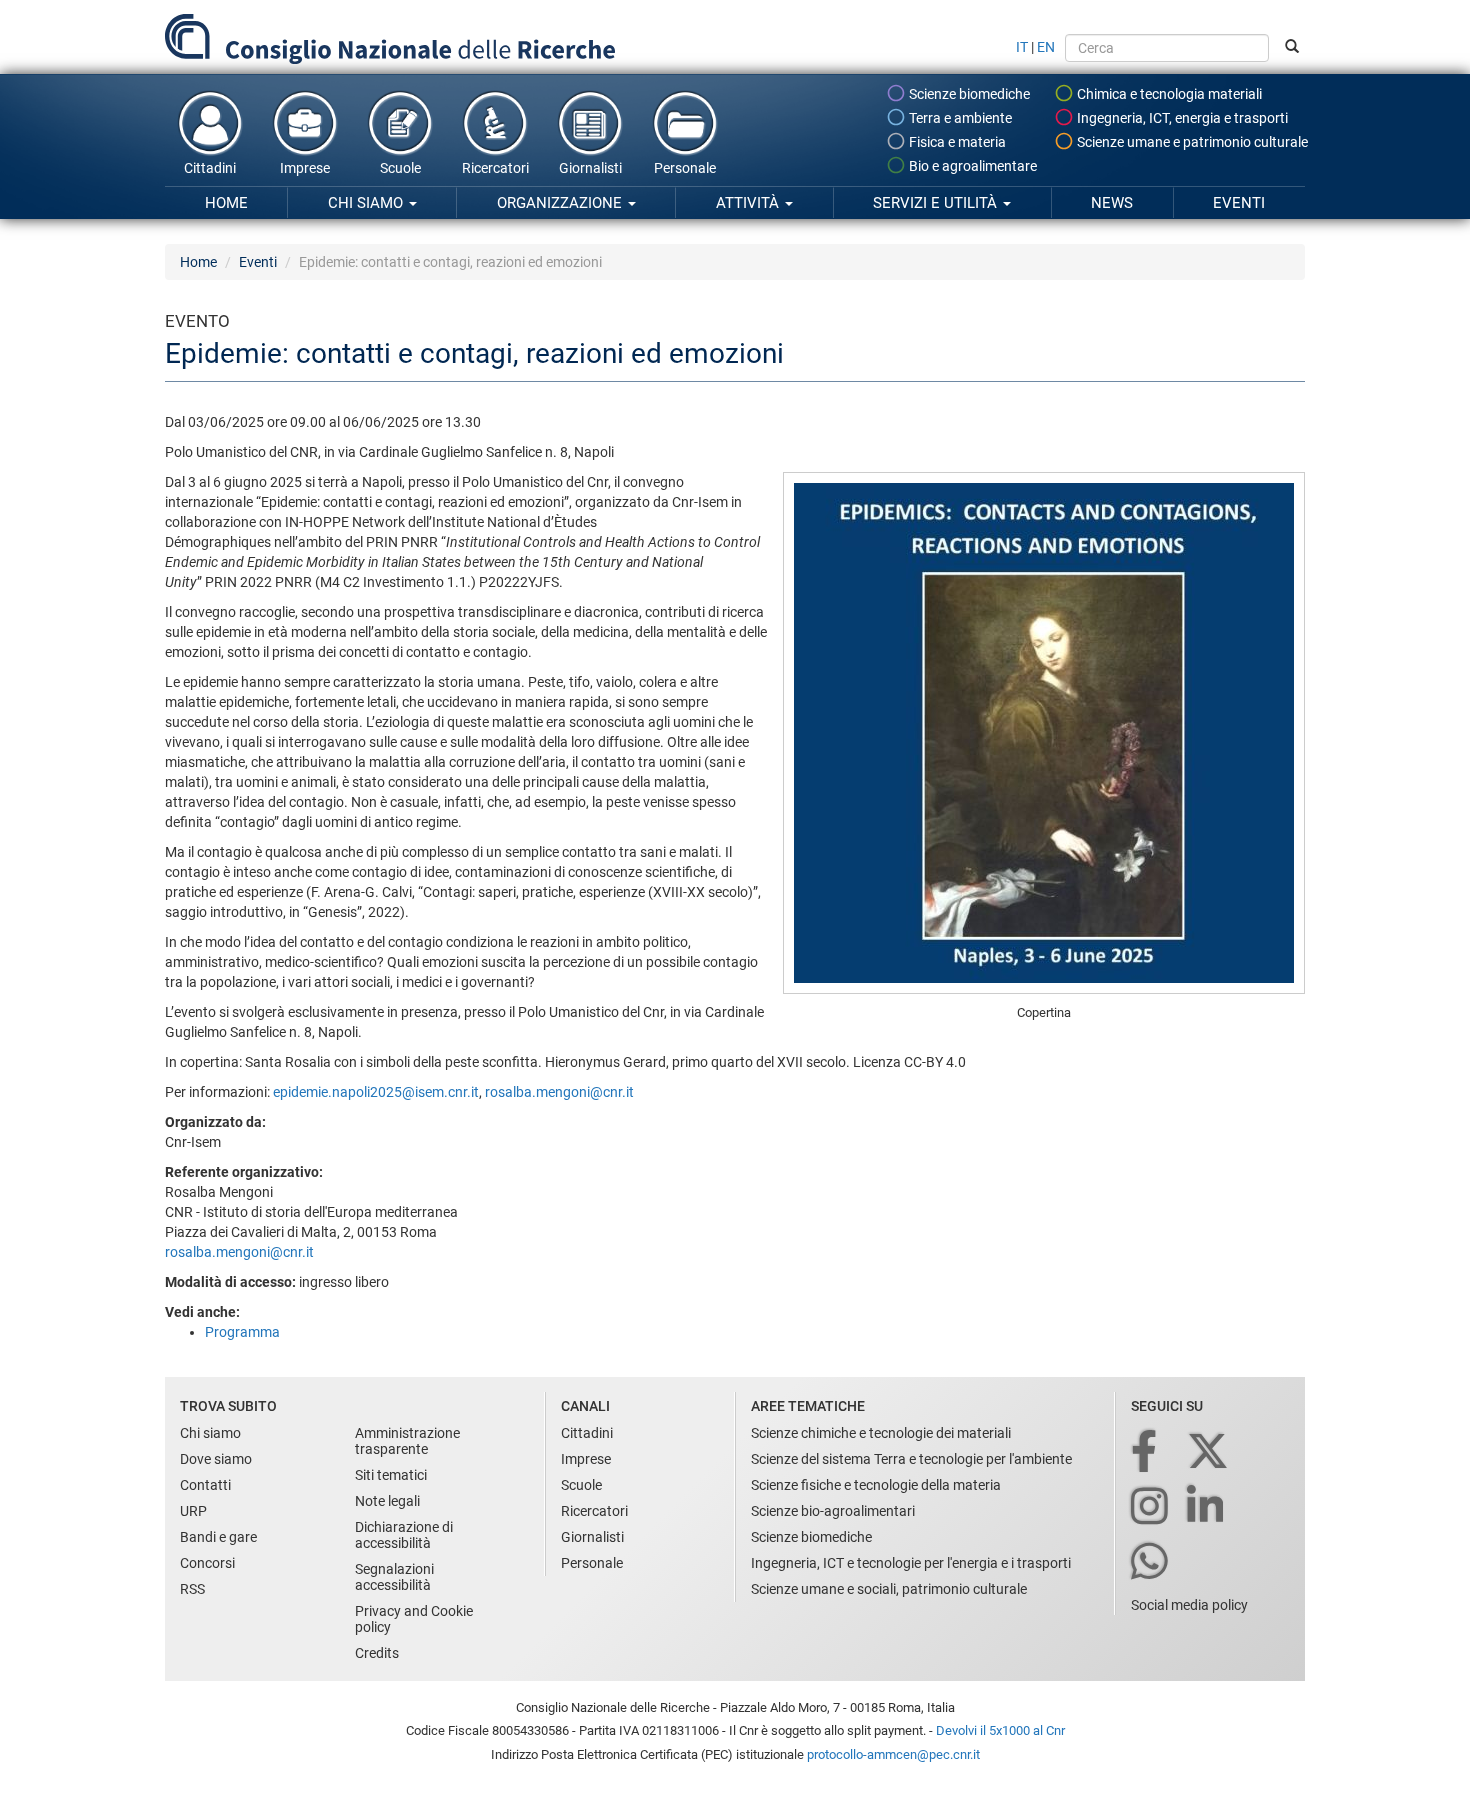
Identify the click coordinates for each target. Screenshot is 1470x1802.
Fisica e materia (956, 142)
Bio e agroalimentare (971, 166)
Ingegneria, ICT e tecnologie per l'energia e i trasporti (911, 1563)
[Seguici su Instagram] (1151, 1507)
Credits (377, 1653)
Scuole (400, 168)
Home (226, 203)
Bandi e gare (218, 1537)
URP (193, 1511)
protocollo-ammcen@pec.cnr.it (893, 1754)
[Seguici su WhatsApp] (1151, 1562)
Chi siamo (367, 203)
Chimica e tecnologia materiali (1168, 94)
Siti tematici (391, 1475)
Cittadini (210, 168)
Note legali (387, 1501)
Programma (242, 1332)
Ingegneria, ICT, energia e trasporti (1181, 118)
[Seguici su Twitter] (1209, 1452)
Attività (749, 203)
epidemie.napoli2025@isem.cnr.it (376, 1092)
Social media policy (1189, 1605)
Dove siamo (216, 1459)
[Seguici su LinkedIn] (1207, 1507)
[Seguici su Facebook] (1145, 1452)
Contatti (205, 1485)
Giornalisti (590, 168)
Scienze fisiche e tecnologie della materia (876, 1485)
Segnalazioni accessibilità (394, 1577)
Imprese (305, 168)
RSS (192, 1589)
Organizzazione (561, 203)
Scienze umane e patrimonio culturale (1191, 142)
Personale (685, 168)
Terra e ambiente (959, 118)
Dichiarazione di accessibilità (404, 1535)
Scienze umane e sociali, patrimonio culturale (889, 1589)
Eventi (1239, 203)
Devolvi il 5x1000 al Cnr (1000, 1730)
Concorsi (207, 1563)
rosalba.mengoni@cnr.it (559, 1092)
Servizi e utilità (937, 203)
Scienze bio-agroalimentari (833, 1511)
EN (1046, 47)
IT (1022, 47)
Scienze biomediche (968, 94)
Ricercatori (495, 168)
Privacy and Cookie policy (414, 1619)
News (1112, 203)
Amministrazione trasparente (407, 1441)
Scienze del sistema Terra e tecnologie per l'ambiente (911, 1459)
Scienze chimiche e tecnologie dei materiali (881, 1433)
